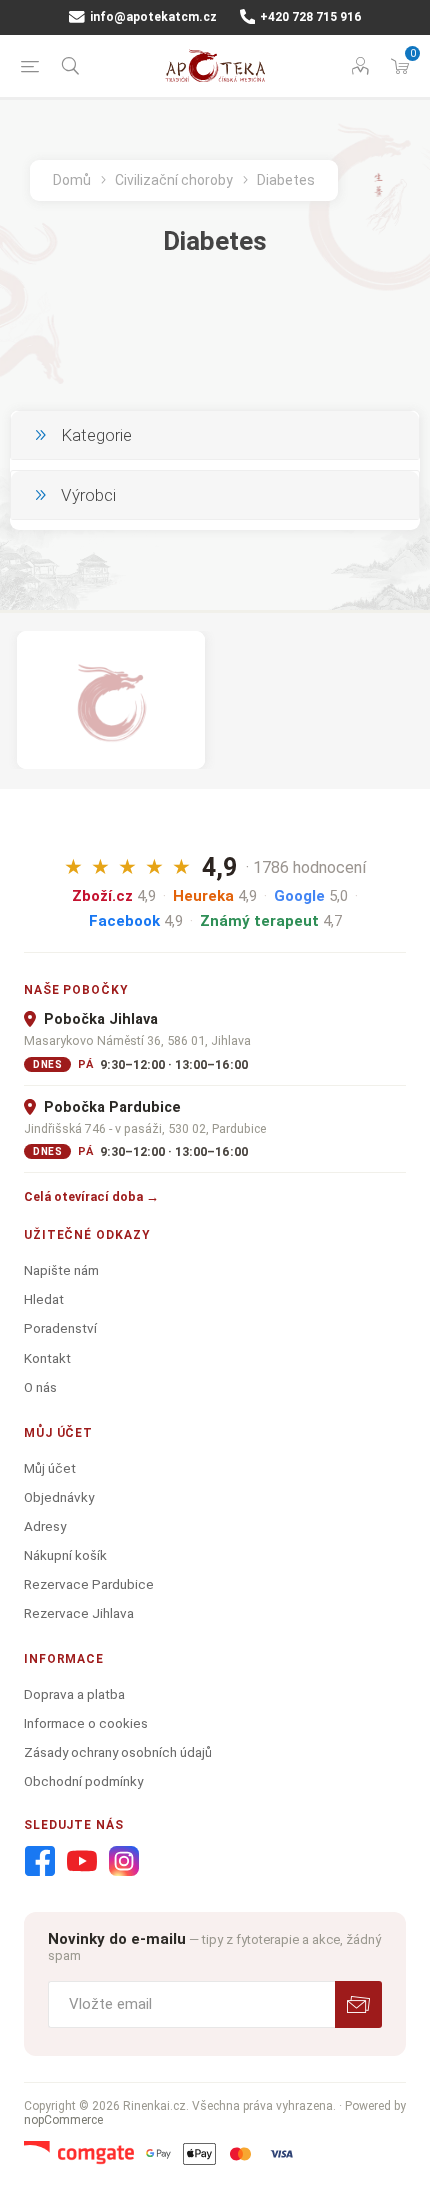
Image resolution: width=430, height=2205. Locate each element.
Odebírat (358, 2004)
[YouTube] (82, 1862)
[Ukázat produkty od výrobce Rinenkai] (111, 700)
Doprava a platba (74, 1694)
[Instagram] (124, 1862)
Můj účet (50, 1468)
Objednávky (59, 1497)
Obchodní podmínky (83, 1781)
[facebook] (40, 1862)
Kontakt (47, 1358)
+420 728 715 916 (309, 17)
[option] (111, 700)
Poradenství (60, 1328)
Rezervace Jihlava (79, 1613)
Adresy (45, 1526)
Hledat (44, 1299)
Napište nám (61, 1270)
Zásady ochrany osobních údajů (118, 1752)
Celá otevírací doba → (91, 1196)
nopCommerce (63, 2120)
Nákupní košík (65, 1555)
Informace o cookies (86, 1723)
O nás (40, 1387)
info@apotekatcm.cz (152, 17)
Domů (72, 180)
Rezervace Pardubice (89, 1584)
